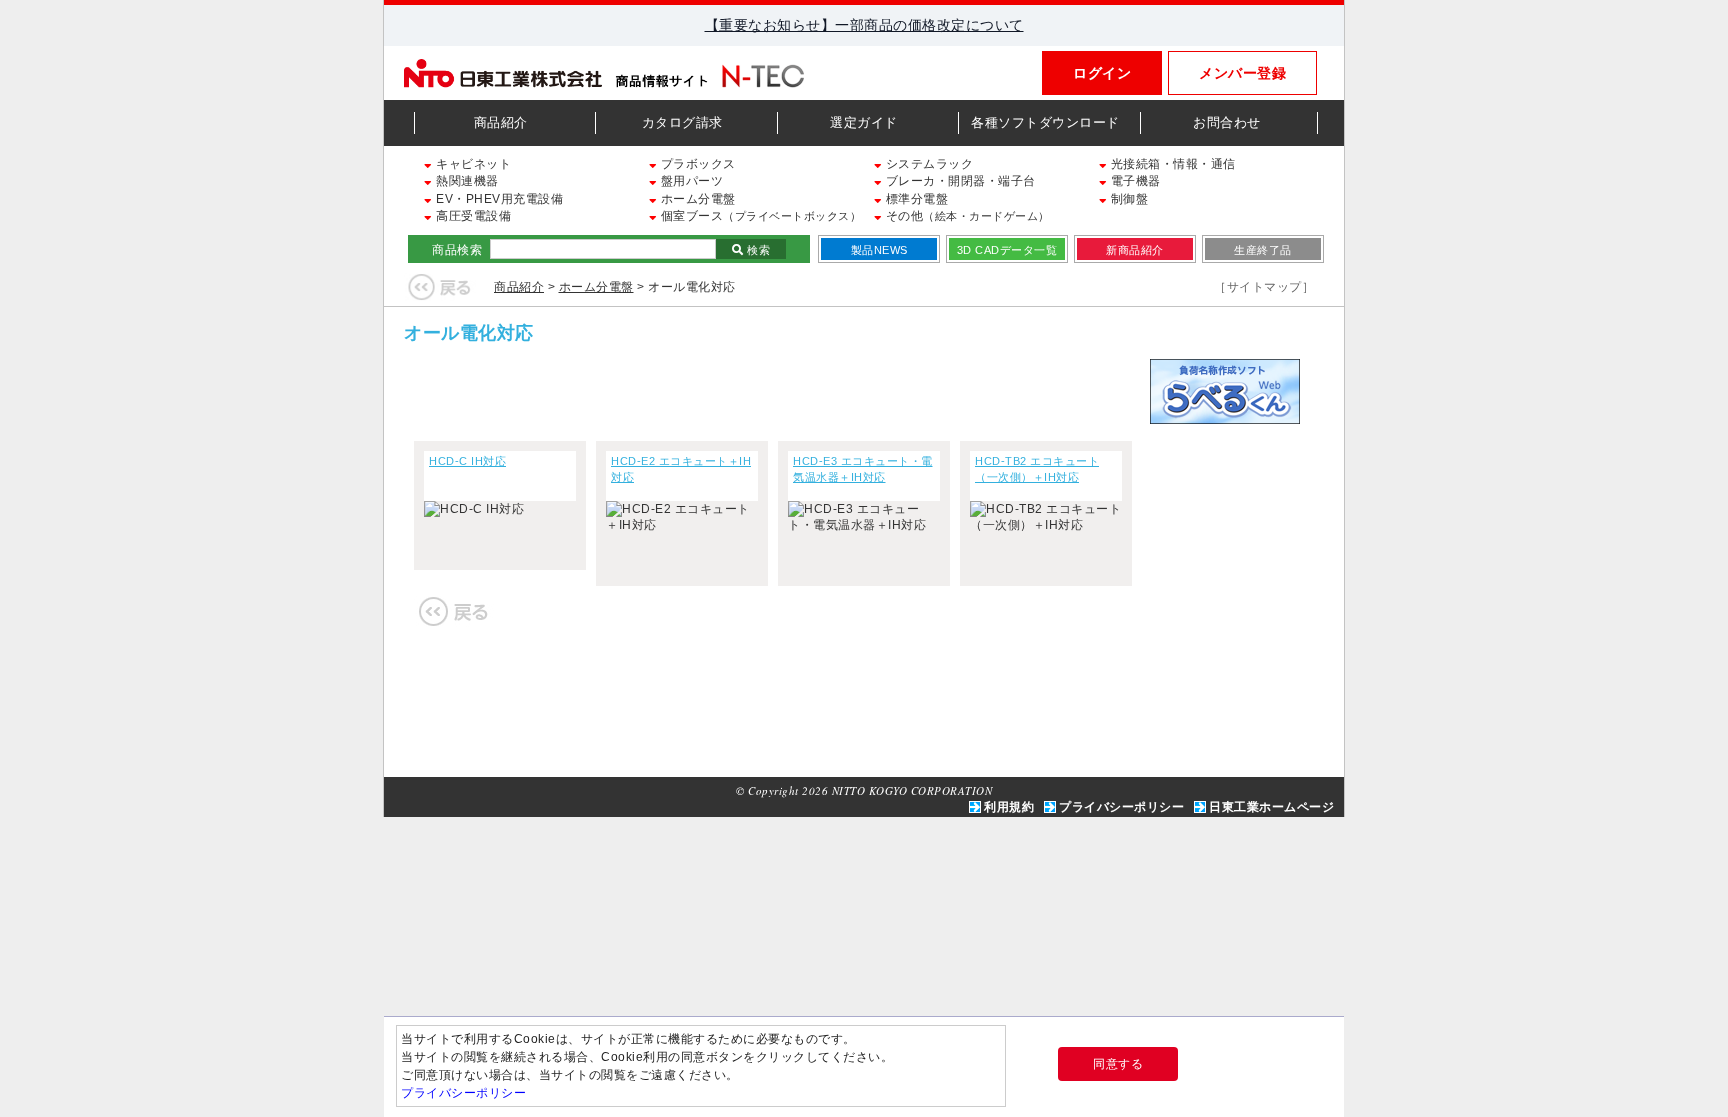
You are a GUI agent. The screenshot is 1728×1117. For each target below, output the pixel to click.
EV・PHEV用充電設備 (498, 199)
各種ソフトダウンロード (1045, 122)
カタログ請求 (682, 122)
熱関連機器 (466, 181)
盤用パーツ (690, 181)
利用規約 (1009, 807)
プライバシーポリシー (1121, 807)
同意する (1118, 1064)
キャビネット (472, 164)
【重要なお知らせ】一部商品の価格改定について (864, 25)
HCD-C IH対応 (467, 461)
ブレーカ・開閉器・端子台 (959, 181)
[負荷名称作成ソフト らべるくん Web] (1225, 415)
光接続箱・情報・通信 (1171, 164)
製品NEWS (879, 250)
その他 (966, 216)
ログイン (1102, 73)
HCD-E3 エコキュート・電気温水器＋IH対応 (863, 469)
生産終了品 (1263, 250)
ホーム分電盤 (696, 199)
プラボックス (696, 164)
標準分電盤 (915, 199)
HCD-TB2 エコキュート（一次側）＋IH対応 (1037, 469)
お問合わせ (1227, 122)
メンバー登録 (1242, 73)
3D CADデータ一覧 (1007, 250)
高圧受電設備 (472, 216)
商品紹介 (501, 122)
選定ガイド (864, 122)
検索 (757, 250)
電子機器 (1134, 181)
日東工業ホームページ (1271, 807)
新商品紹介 (1135, 250)
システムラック (927, 164)
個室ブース (759, 216)
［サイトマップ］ (1264, 287)
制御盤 (1127, 199)
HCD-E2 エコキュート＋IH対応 (681, 469)
